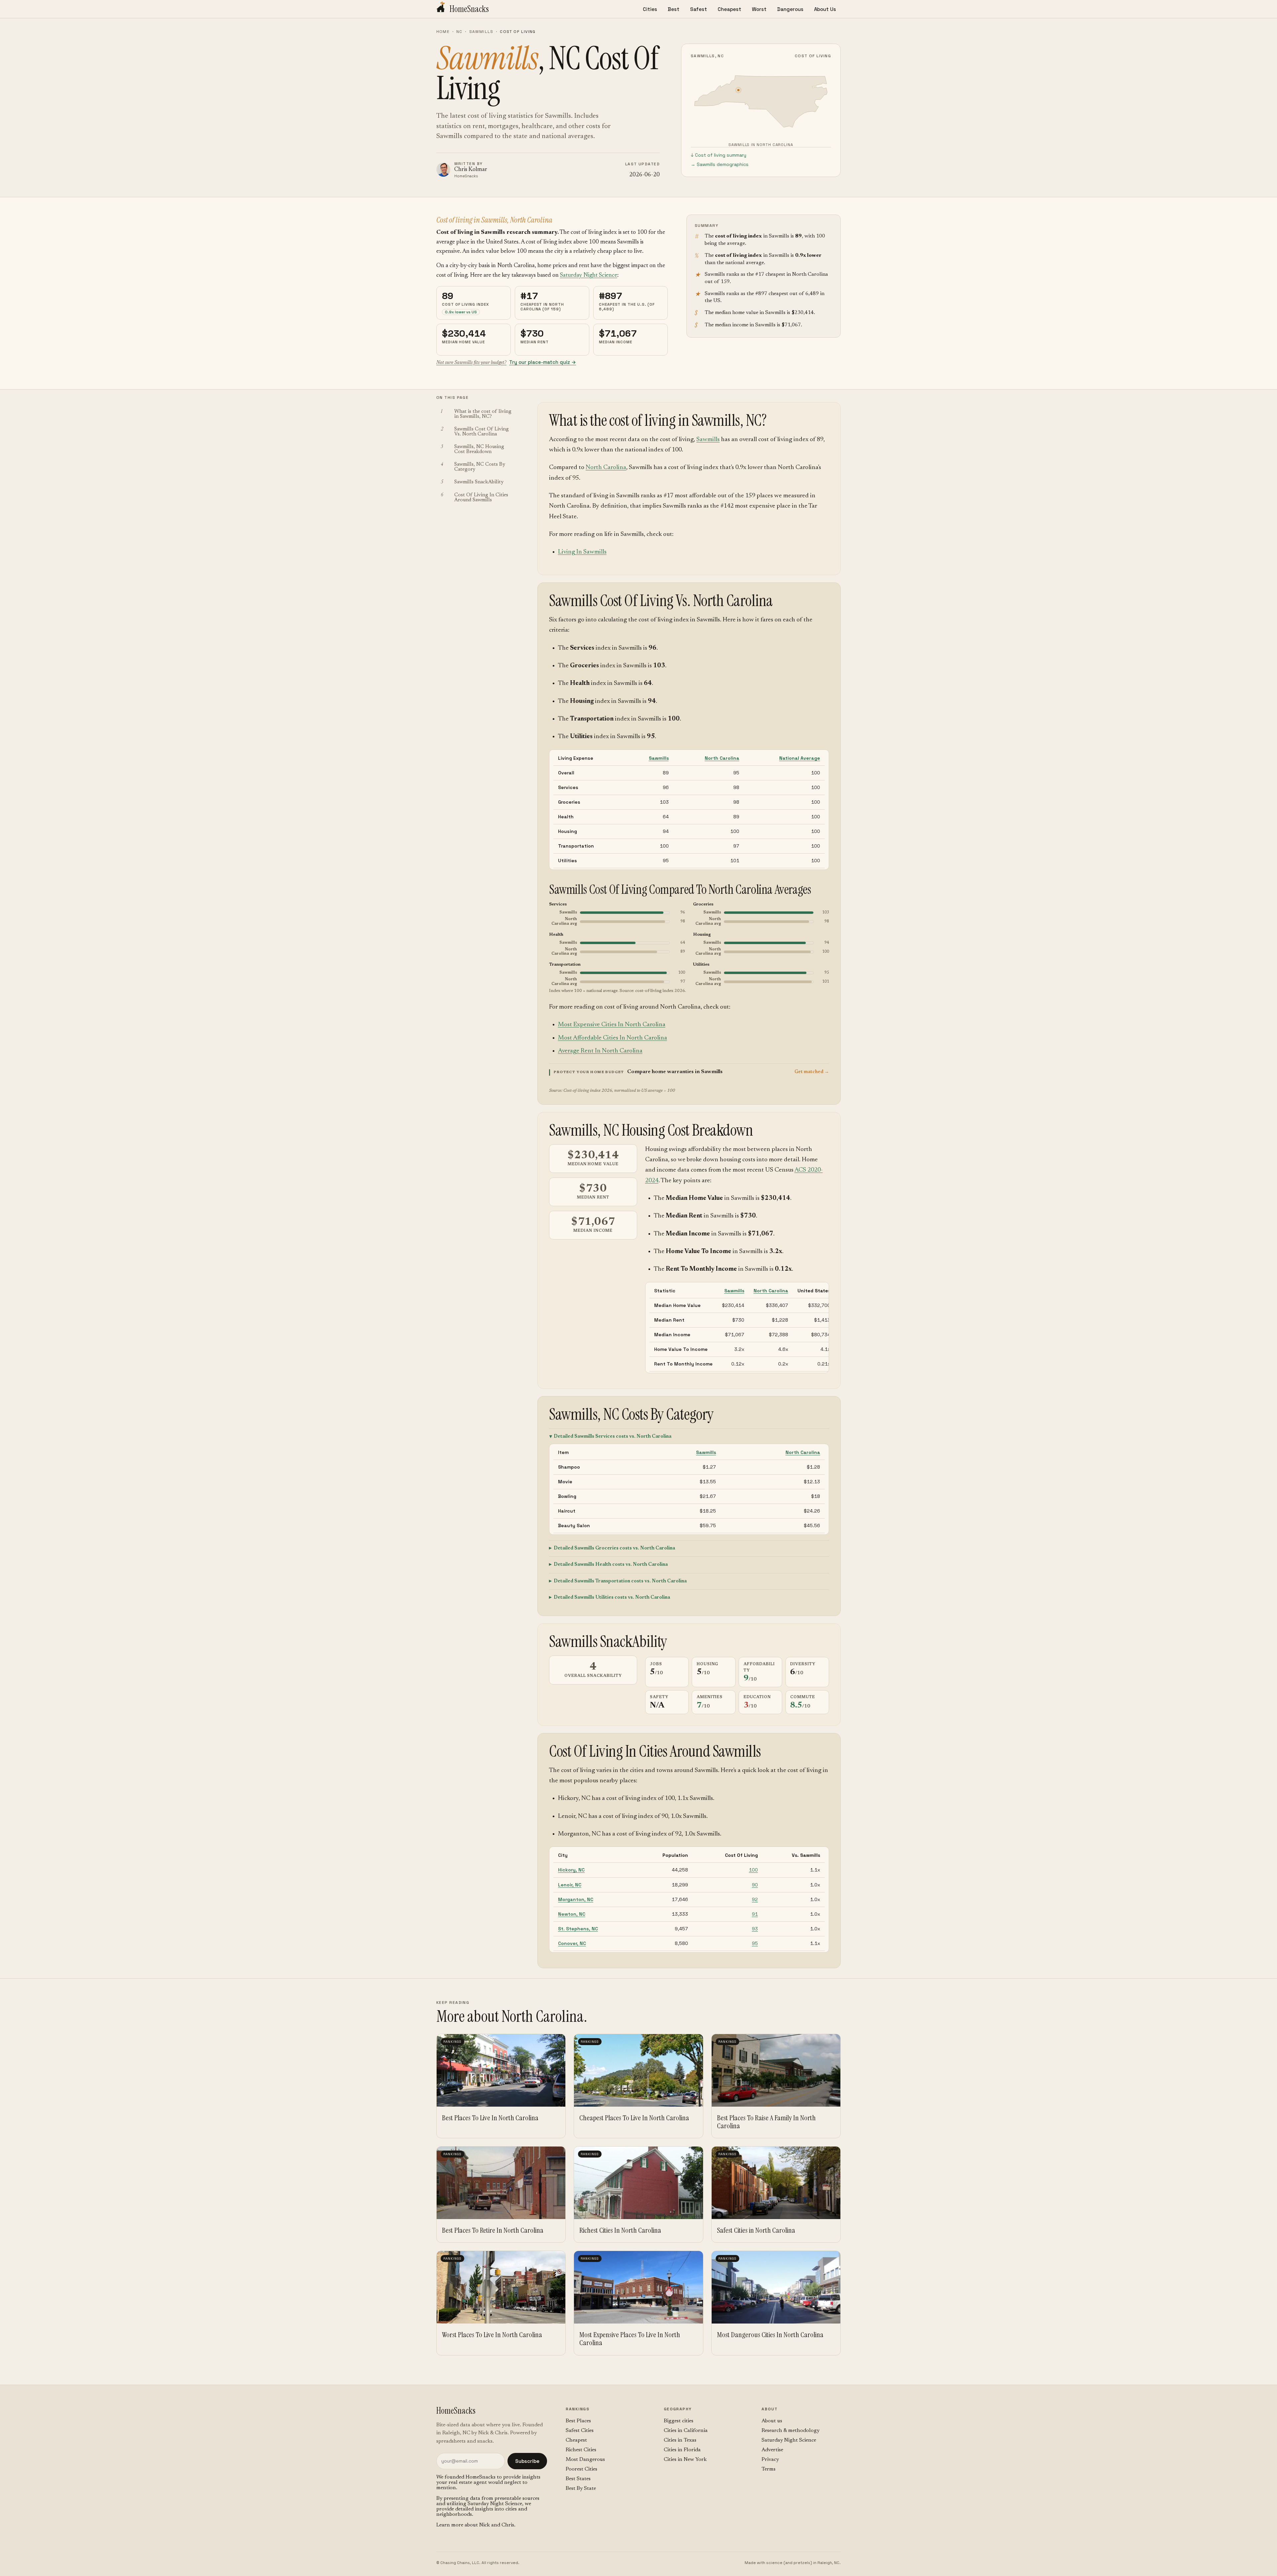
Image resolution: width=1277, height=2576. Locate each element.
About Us (825, 9)
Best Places (578, 2421)
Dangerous (790, 9)
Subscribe (527, 2461)
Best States (578, 2479)
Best (674, 9)
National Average (800, 758)
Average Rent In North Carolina (600, 1051)
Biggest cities (679, 2421)
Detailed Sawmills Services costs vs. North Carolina (613, 1437)
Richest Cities (581, 2450)
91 (755, 1914)
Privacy (770, 2460)
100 (753, 1870)
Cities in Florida (682, 2450)
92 (755, 1899)
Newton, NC (572, 1914)
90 (755, 1885)
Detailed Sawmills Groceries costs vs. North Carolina (614, 1548)
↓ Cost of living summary (718, 155)
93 (755, 1929)
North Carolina (606, 468)
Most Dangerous (585, 2460)
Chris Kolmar (471, 170)
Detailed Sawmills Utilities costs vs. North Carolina (612, 1598)
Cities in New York (685, 2460)
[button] (689, 1072)
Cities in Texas (680, 2440)
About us (772, 2421)
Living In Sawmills (582, 552)
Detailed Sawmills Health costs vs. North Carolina (611, 1565)
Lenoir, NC (570, 1885)
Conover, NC (572, 1943)
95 (755, 1943)
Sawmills (481, 32)
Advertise (772, 2450)
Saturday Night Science (589, 275)
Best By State (581, 2489)
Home (443, 32)
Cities (650, 9)
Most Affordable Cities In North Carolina (613, 1038)
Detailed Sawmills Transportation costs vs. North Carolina (620, 1581)
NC (459, 32)
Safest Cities (580, 2431)
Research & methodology (790, 2431)
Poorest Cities (581, 2469)
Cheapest (729, 9)
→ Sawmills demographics (720, 164)
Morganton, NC (576, 1899)
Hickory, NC (571, 1870)
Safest (699, 9)
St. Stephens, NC (578, 1929)
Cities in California (686, 2431)
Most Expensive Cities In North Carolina (612, 1025)
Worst (759, 9)
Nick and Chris (497, 2525)
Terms (769, 2469)
